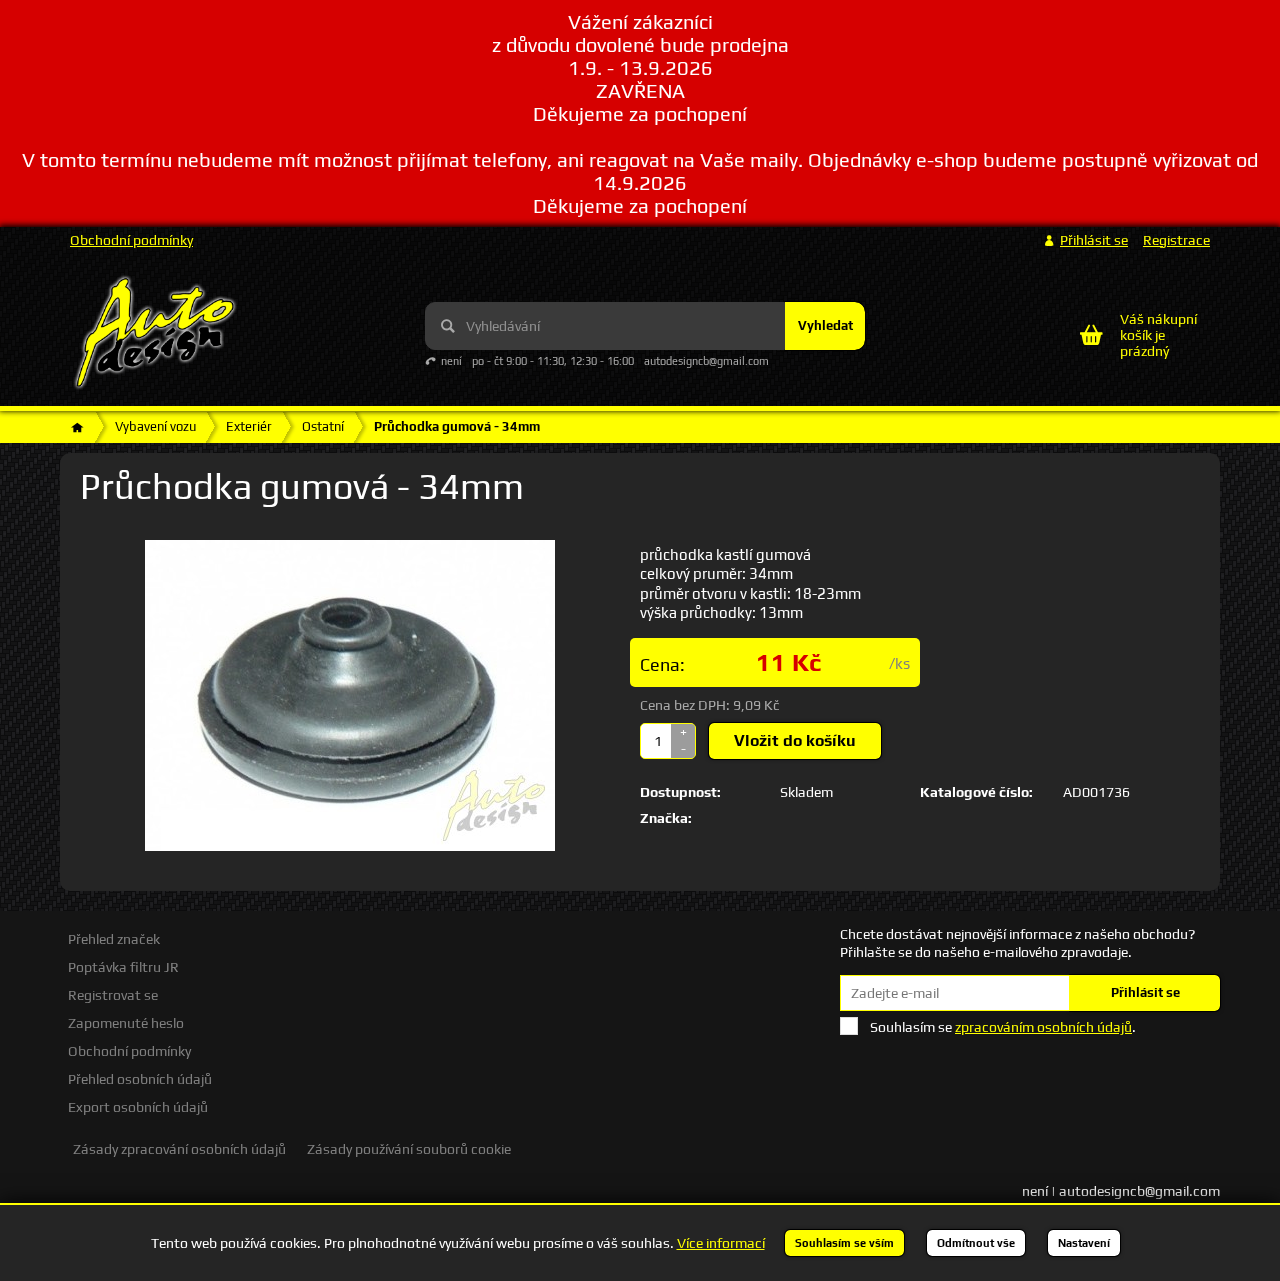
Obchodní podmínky (131, 240)
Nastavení (1084, 1243)
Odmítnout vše (976, 1243)
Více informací (721, 1243)
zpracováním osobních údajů (1043, 1027)
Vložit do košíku (795, 740)
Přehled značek (114, 939)
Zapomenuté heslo (126, 1023)
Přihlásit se (1145, 992)
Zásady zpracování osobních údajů (179, 1149)
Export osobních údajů (138, 1107)
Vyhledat (825, 325)
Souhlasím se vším (844, 1243)
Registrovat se (113, 995)
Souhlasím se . (1003, 1027)
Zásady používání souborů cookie (409, 1149)
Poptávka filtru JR (123, 967)
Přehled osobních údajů (140, 1079)
